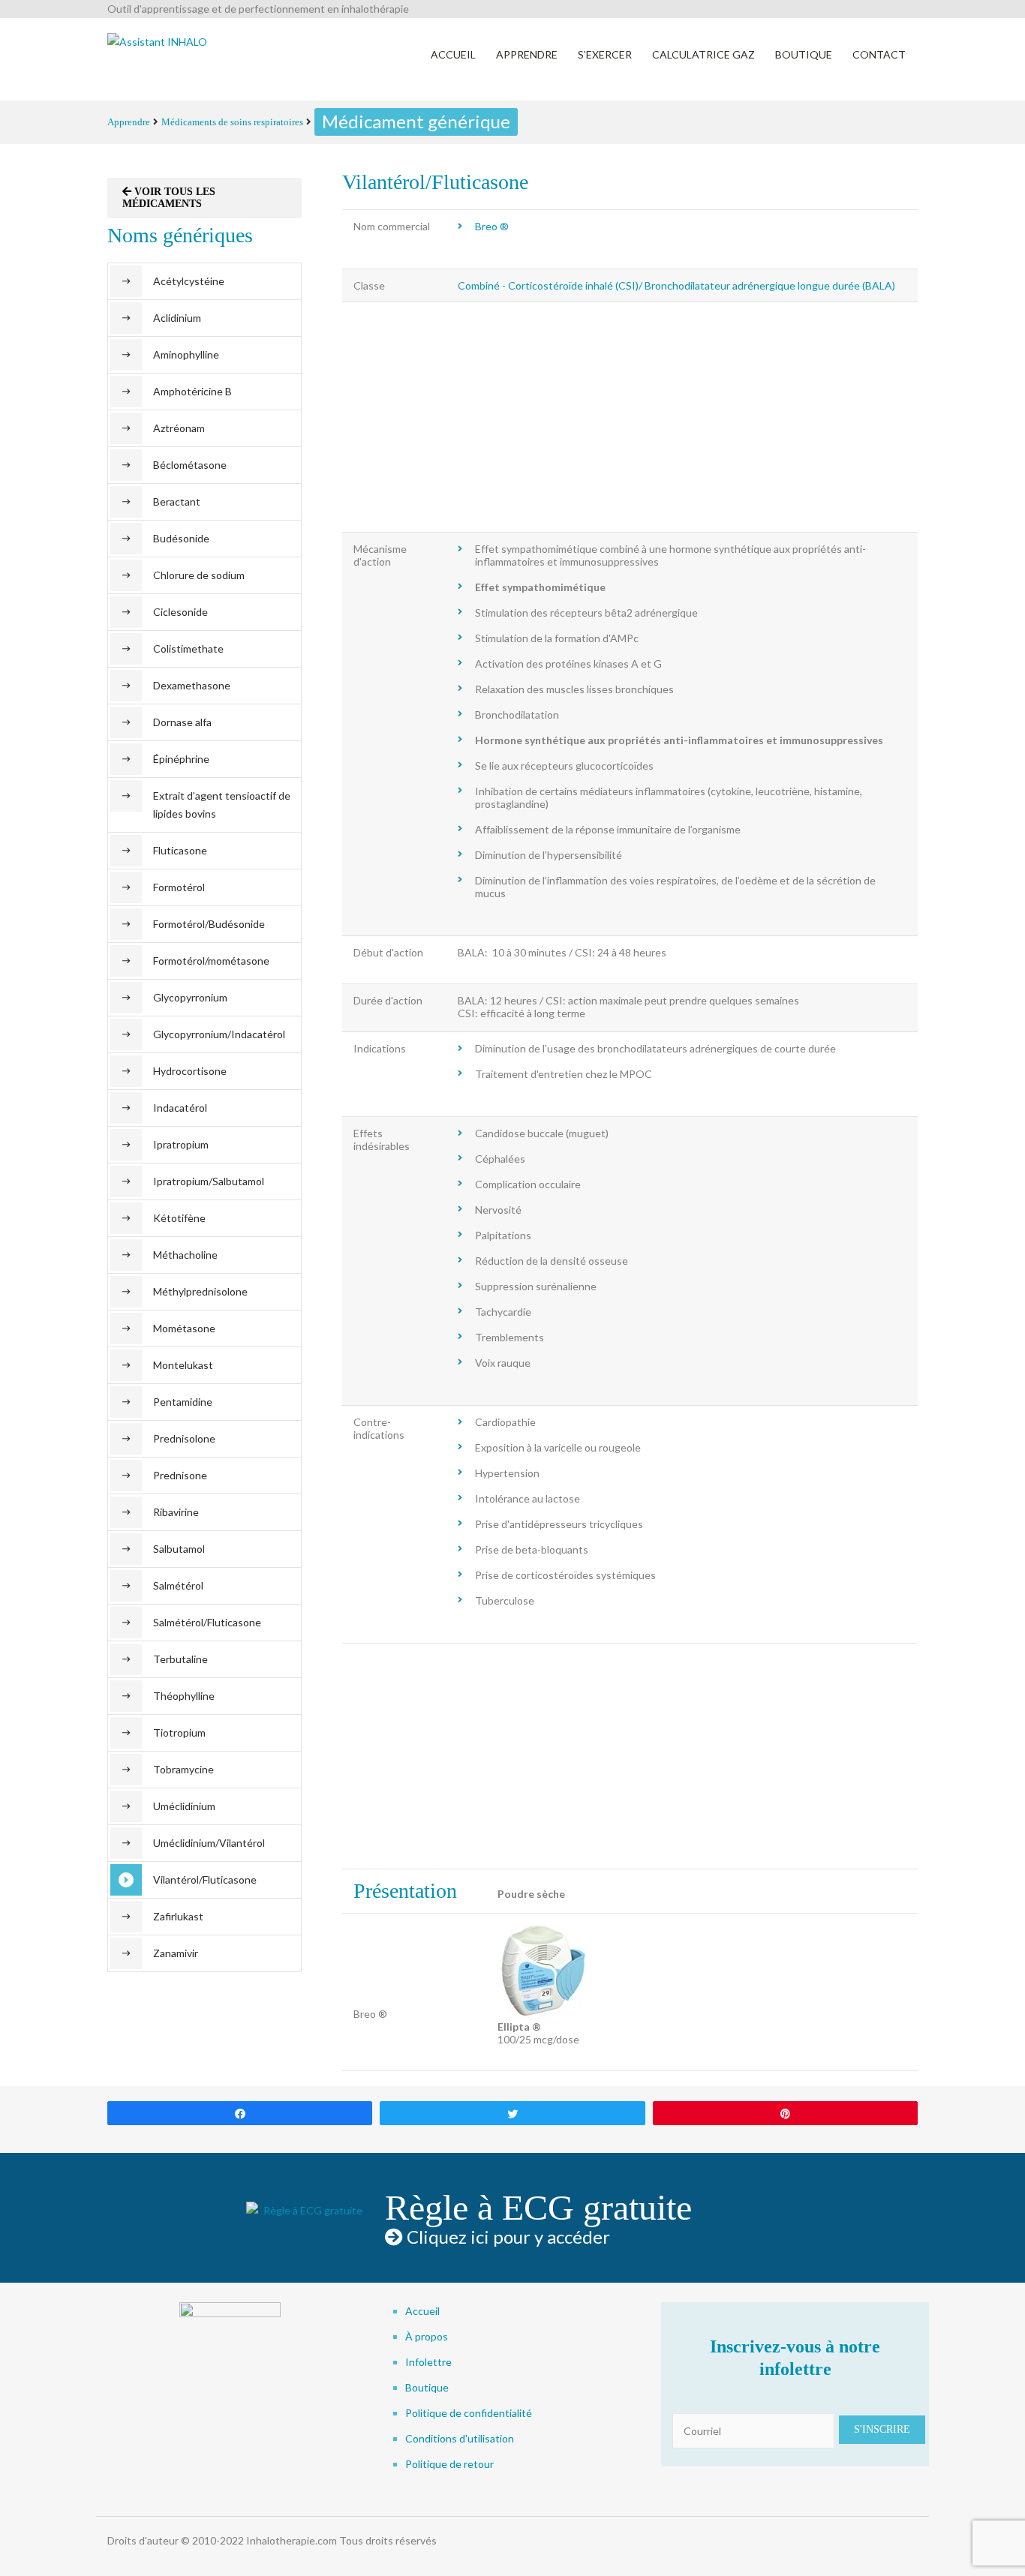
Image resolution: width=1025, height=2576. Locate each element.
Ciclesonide (180, 612)
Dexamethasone (192, 685)
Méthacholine (185, 1255)
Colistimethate (188, 649)
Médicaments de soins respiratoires (232, 122)
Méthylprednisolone (200, 1291)
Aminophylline (186, 354)
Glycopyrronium (190, 997)
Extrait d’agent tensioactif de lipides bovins (222, 805)
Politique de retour (449, 2464)
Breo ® (492, 226)
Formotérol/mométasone (211, 961)
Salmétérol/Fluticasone (207, 1622)
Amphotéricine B (192, 391)
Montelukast (183, 1365)
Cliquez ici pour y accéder (506, 2237)
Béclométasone (190, 465)
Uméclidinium (184, 1806)
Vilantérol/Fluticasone (205, 1879)
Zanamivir (176, 1953)
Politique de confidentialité (469, 2413)
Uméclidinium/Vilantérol (209, 1843)
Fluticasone (180, 850)
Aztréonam (179, 428)
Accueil (422, 2311)
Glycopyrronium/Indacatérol (219, 1034)
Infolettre (428, 2362)
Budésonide (181, 538)
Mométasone (184, 1328)
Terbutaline (180, 1659)
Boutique (427, 2387)
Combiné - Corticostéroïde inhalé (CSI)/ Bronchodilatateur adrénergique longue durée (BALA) (676, 285)
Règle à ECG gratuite (538, 2207)
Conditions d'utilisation (460, 2438)
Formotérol (179, 887)
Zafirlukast (178, 1916)
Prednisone (180, 1475)
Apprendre (129, 122)
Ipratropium (181, 1144)
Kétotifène (179, 1218)
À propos (427, 2336)
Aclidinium (177, 318)
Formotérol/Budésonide (209, 924)
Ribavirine (176, 1512)
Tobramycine (183, 1769)
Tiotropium (179, 1732)
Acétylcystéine (189, 281)
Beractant (177, 501)
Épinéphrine (181, 759)
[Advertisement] (630, 417)
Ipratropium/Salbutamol (209, 1181)
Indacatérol (180, 1108)
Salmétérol (178, 1585)
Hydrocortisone (190, 1071)
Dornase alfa (182, 722)
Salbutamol (179, 1549)
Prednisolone (184, 1438)
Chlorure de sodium (199, 575)
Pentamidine (183, 1402)
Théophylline (184, 1696)
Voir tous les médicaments (169, 198)
